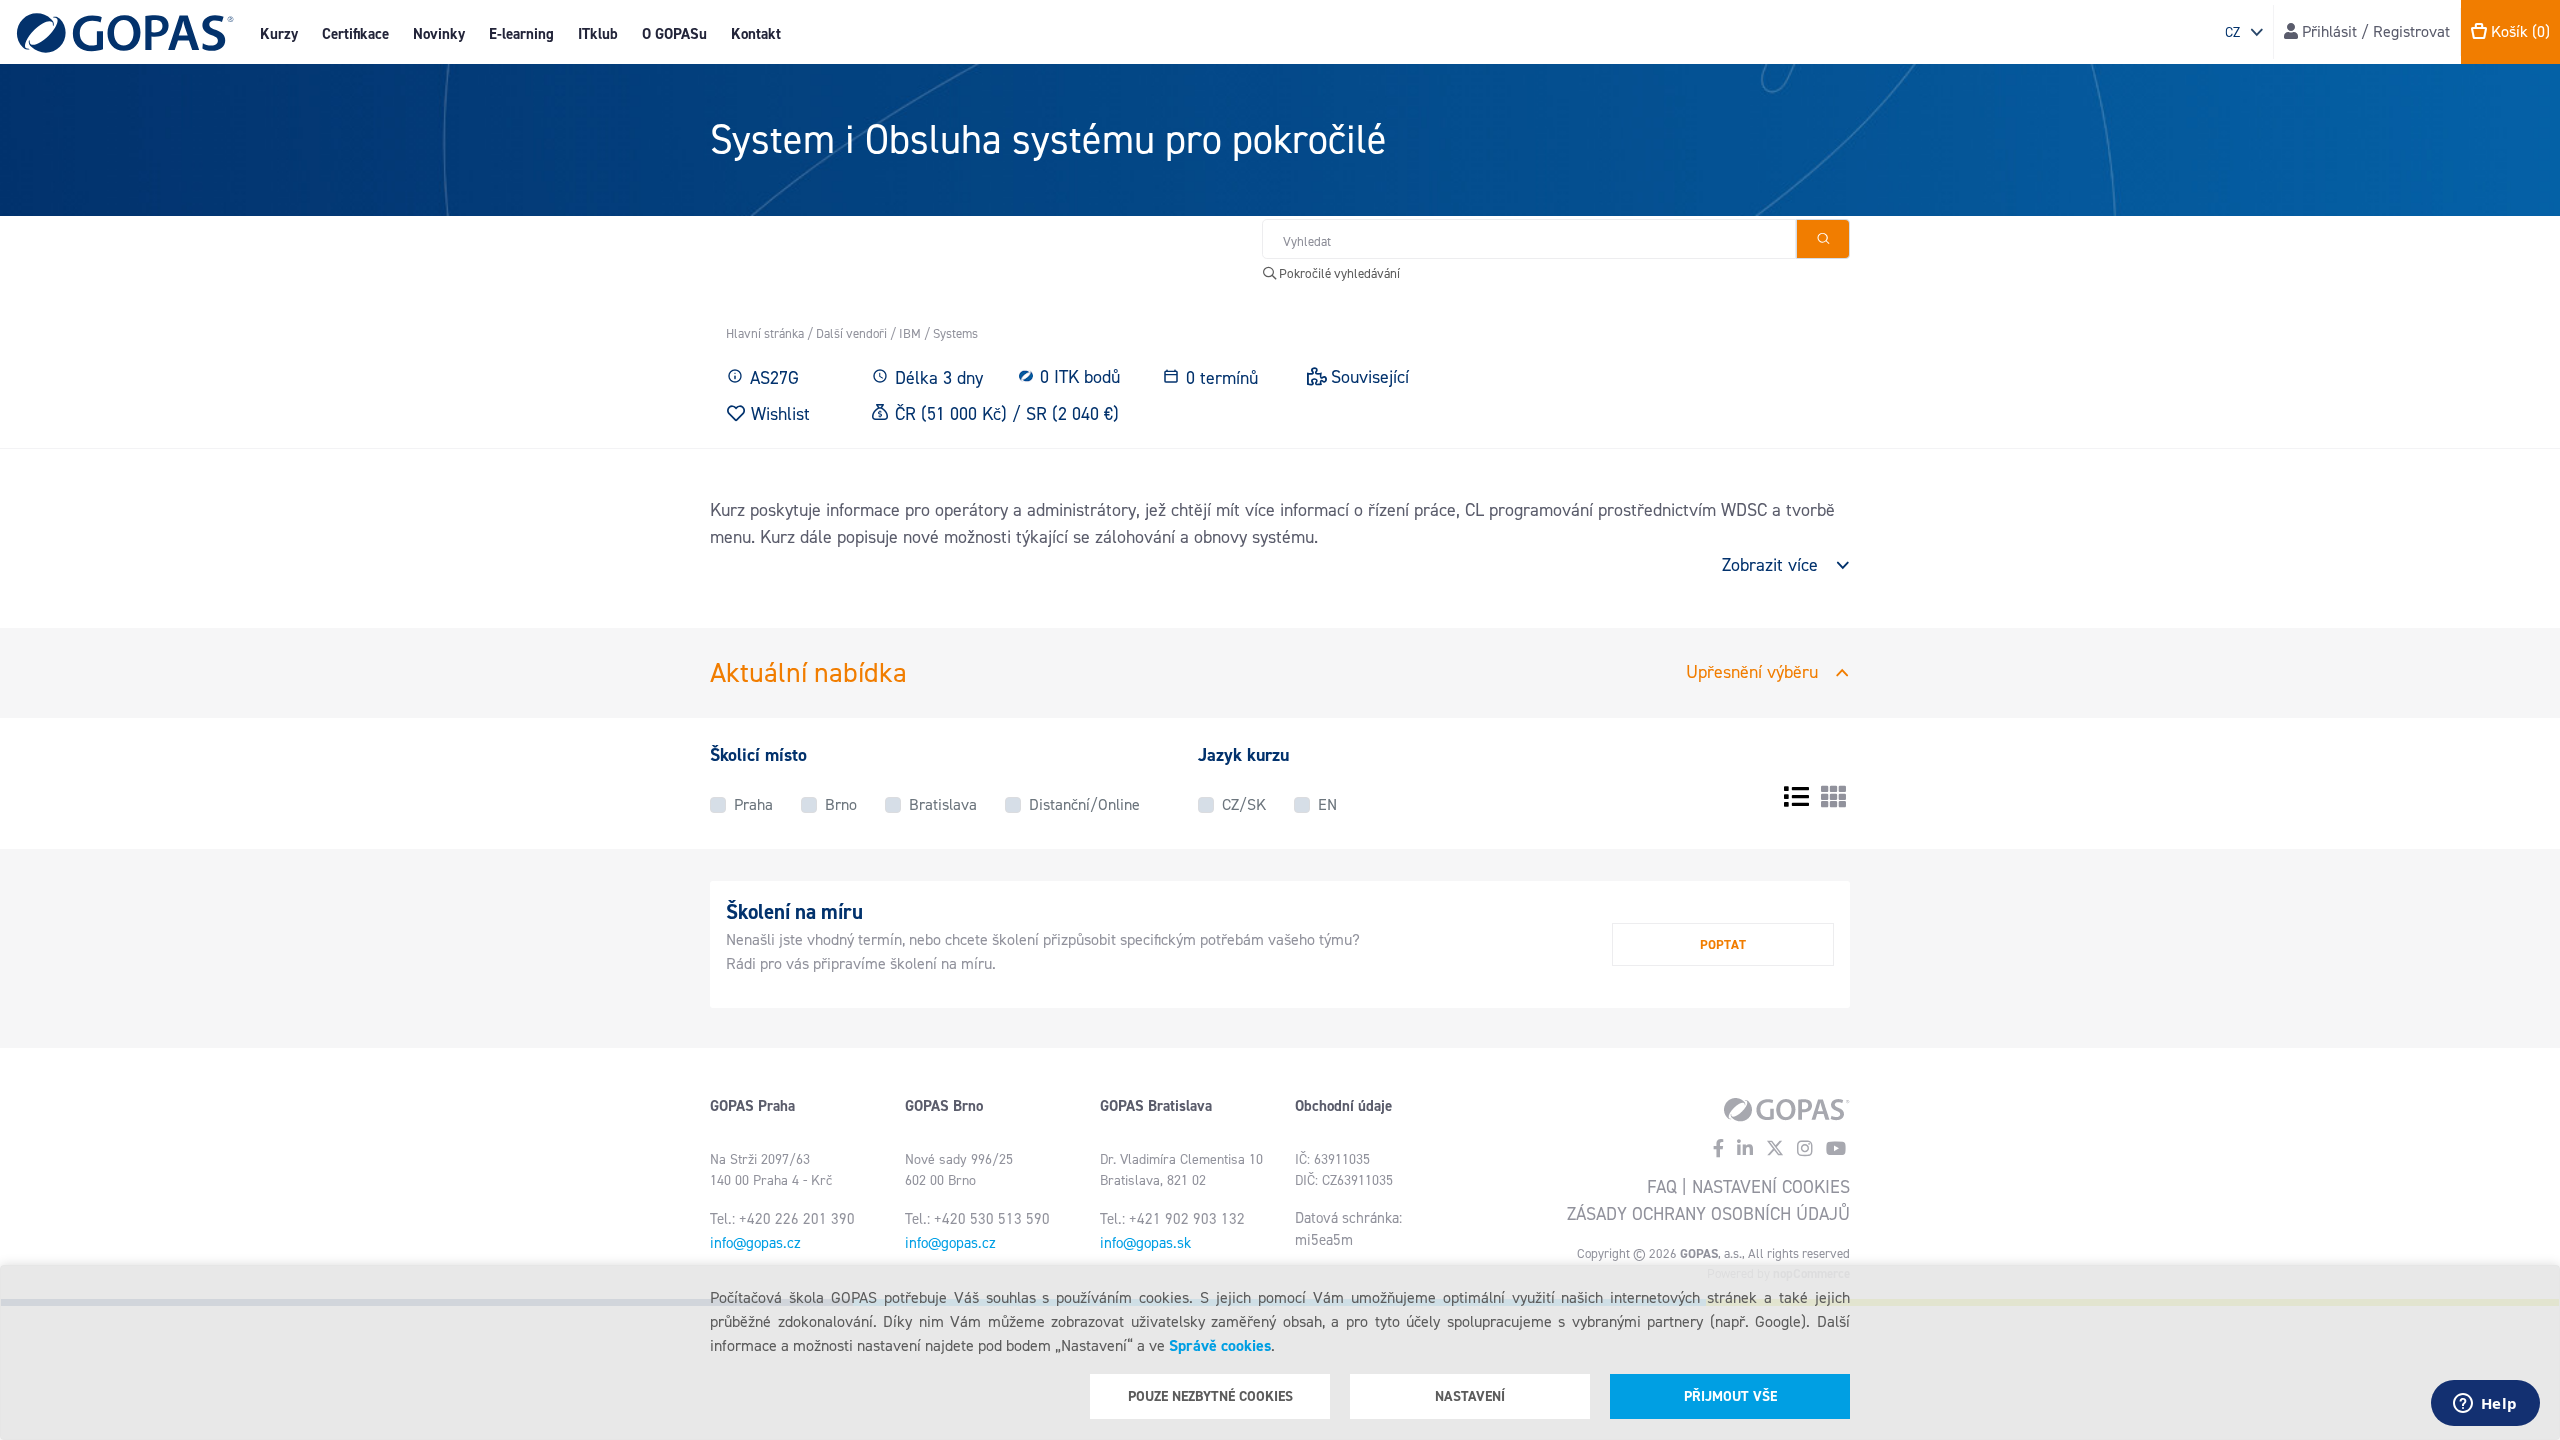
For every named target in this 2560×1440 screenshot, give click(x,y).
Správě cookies (1220, 1345)
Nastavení (1470, 1396)
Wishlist (780, 413)
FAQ (1662, 1187)
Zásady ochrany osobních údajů (1708, 1214)
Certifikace (355, 34)
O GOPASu (674, 34)
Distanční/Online (1084, 804)
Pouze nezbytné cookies (1210, 1396)
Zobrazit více (1770, 565)
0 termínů (1222, 378)
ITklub (598, 34)
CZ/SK (1244, 804)
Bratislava (943, 804)
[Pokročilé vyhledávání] (1823, 239)
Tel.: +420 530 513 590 (977, 1219)
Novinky (439, 34)
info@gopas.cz (755, 1243)
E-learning (521, 34)
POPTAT (1723, 944)
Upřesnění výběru (1752, 672)
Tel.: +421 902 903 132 (1172, 1219)
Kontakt (756, 34)
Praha (753, 804)
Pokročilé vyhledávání (1338, 273)
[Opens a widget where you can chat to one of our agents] (2485, 1405)
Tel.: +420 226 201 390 (782, 1219)
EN (1327, 804)
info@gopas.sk (1145, 1243)
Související (1370, 377)
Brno (841, 804)
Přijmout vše (1730, 1396)
